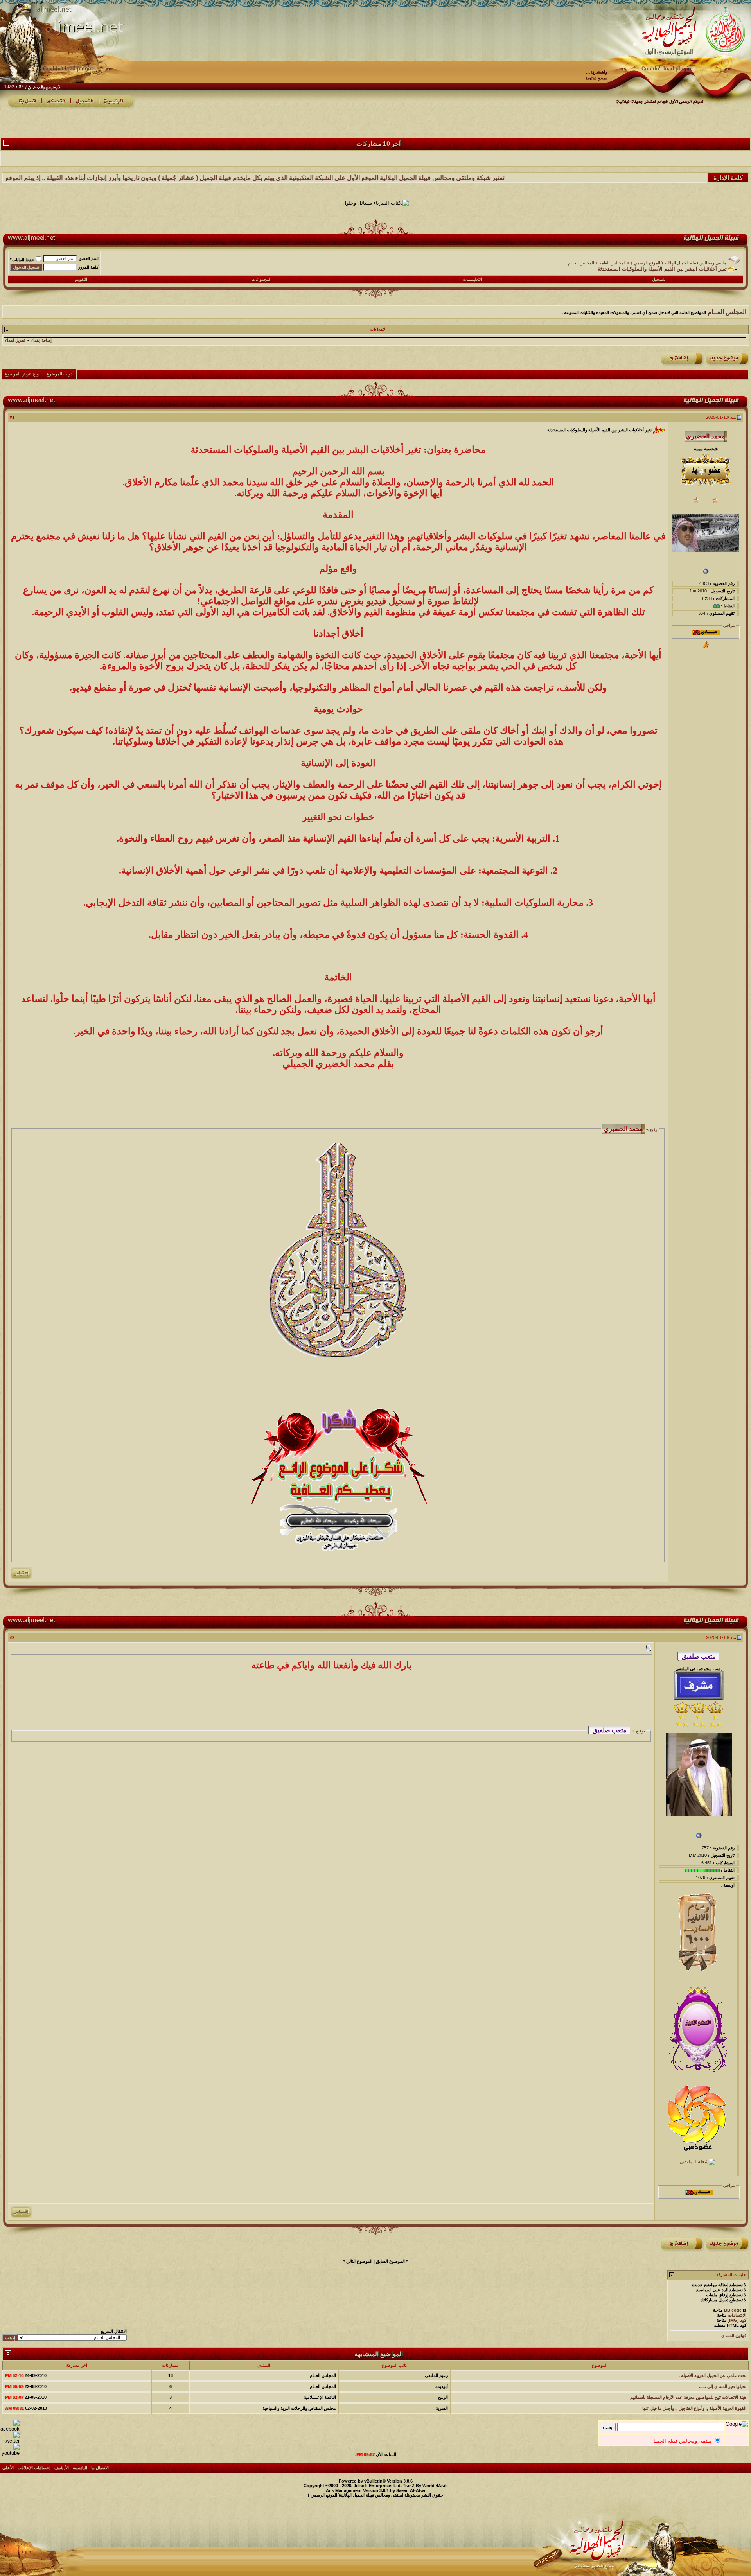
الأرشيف (62, 2468)
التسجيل (659, 279)
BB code (733, 2310)
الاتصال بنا (100, 2468)
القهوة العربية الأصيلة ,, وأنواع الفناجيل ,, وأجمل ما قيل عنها (694, 2408)
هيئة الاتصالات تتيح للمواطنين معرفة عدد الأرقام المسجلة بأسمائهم (688, 2397)
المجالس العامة (613, 263)
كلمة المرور (88, 267)
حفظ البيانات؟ (22, 260)
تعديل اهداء (15, 340)
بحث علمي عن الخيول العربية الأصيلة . (712, 2375)
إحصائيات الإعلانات (34, 2468)
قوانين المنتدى (734, 2335)
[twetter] (10, 2441)
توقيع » (652, 1129)
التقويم (81, 279)
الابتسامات (737, 2315)
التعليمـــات (472, 279)
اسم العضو (89, 258)
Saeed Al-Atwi (411, 2490)
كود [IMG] (737, 2320)
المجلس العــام (581, 263)
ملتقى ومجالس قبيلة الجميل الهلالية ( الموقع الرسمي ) (679, 263)
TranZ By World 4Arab (425, 2486)
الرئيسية (80, 2468)
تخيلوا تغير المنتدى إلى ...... (723, 2386)
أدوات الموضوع (60, 374)
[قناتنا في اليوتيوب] (10, 2453)
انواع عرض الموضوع (23, 374)
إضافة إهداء (41, 340)
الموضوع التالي (359, 2261)
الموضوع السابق (390, 2261)
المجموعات (261, 279)
